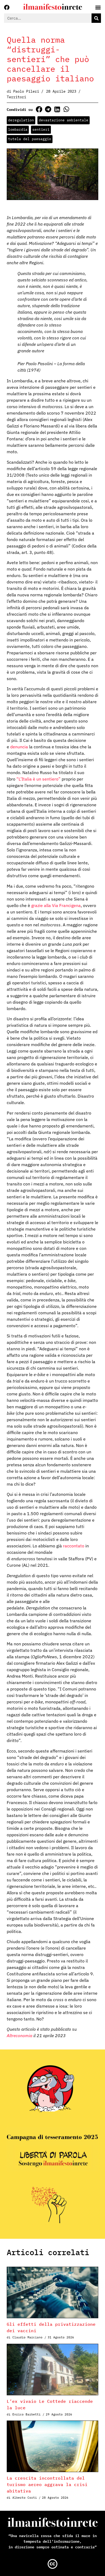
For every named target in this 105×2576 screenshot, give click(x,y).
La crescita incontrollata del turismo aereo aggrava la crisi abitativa (47, 2484)
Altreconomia (20, 2036)
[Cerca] (96, 18)
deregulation (21, 120)
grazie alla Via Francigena (56, 905)
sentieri (41, 130)
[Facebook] (7, 8)
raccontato (74, 1546)
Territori (16, 97)
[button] (39, 109)
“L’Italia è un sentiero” (38, 779)
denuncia (19, 747)
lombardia (18, 130)
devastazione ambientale (64, 120)
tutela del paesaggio (30, 139)
